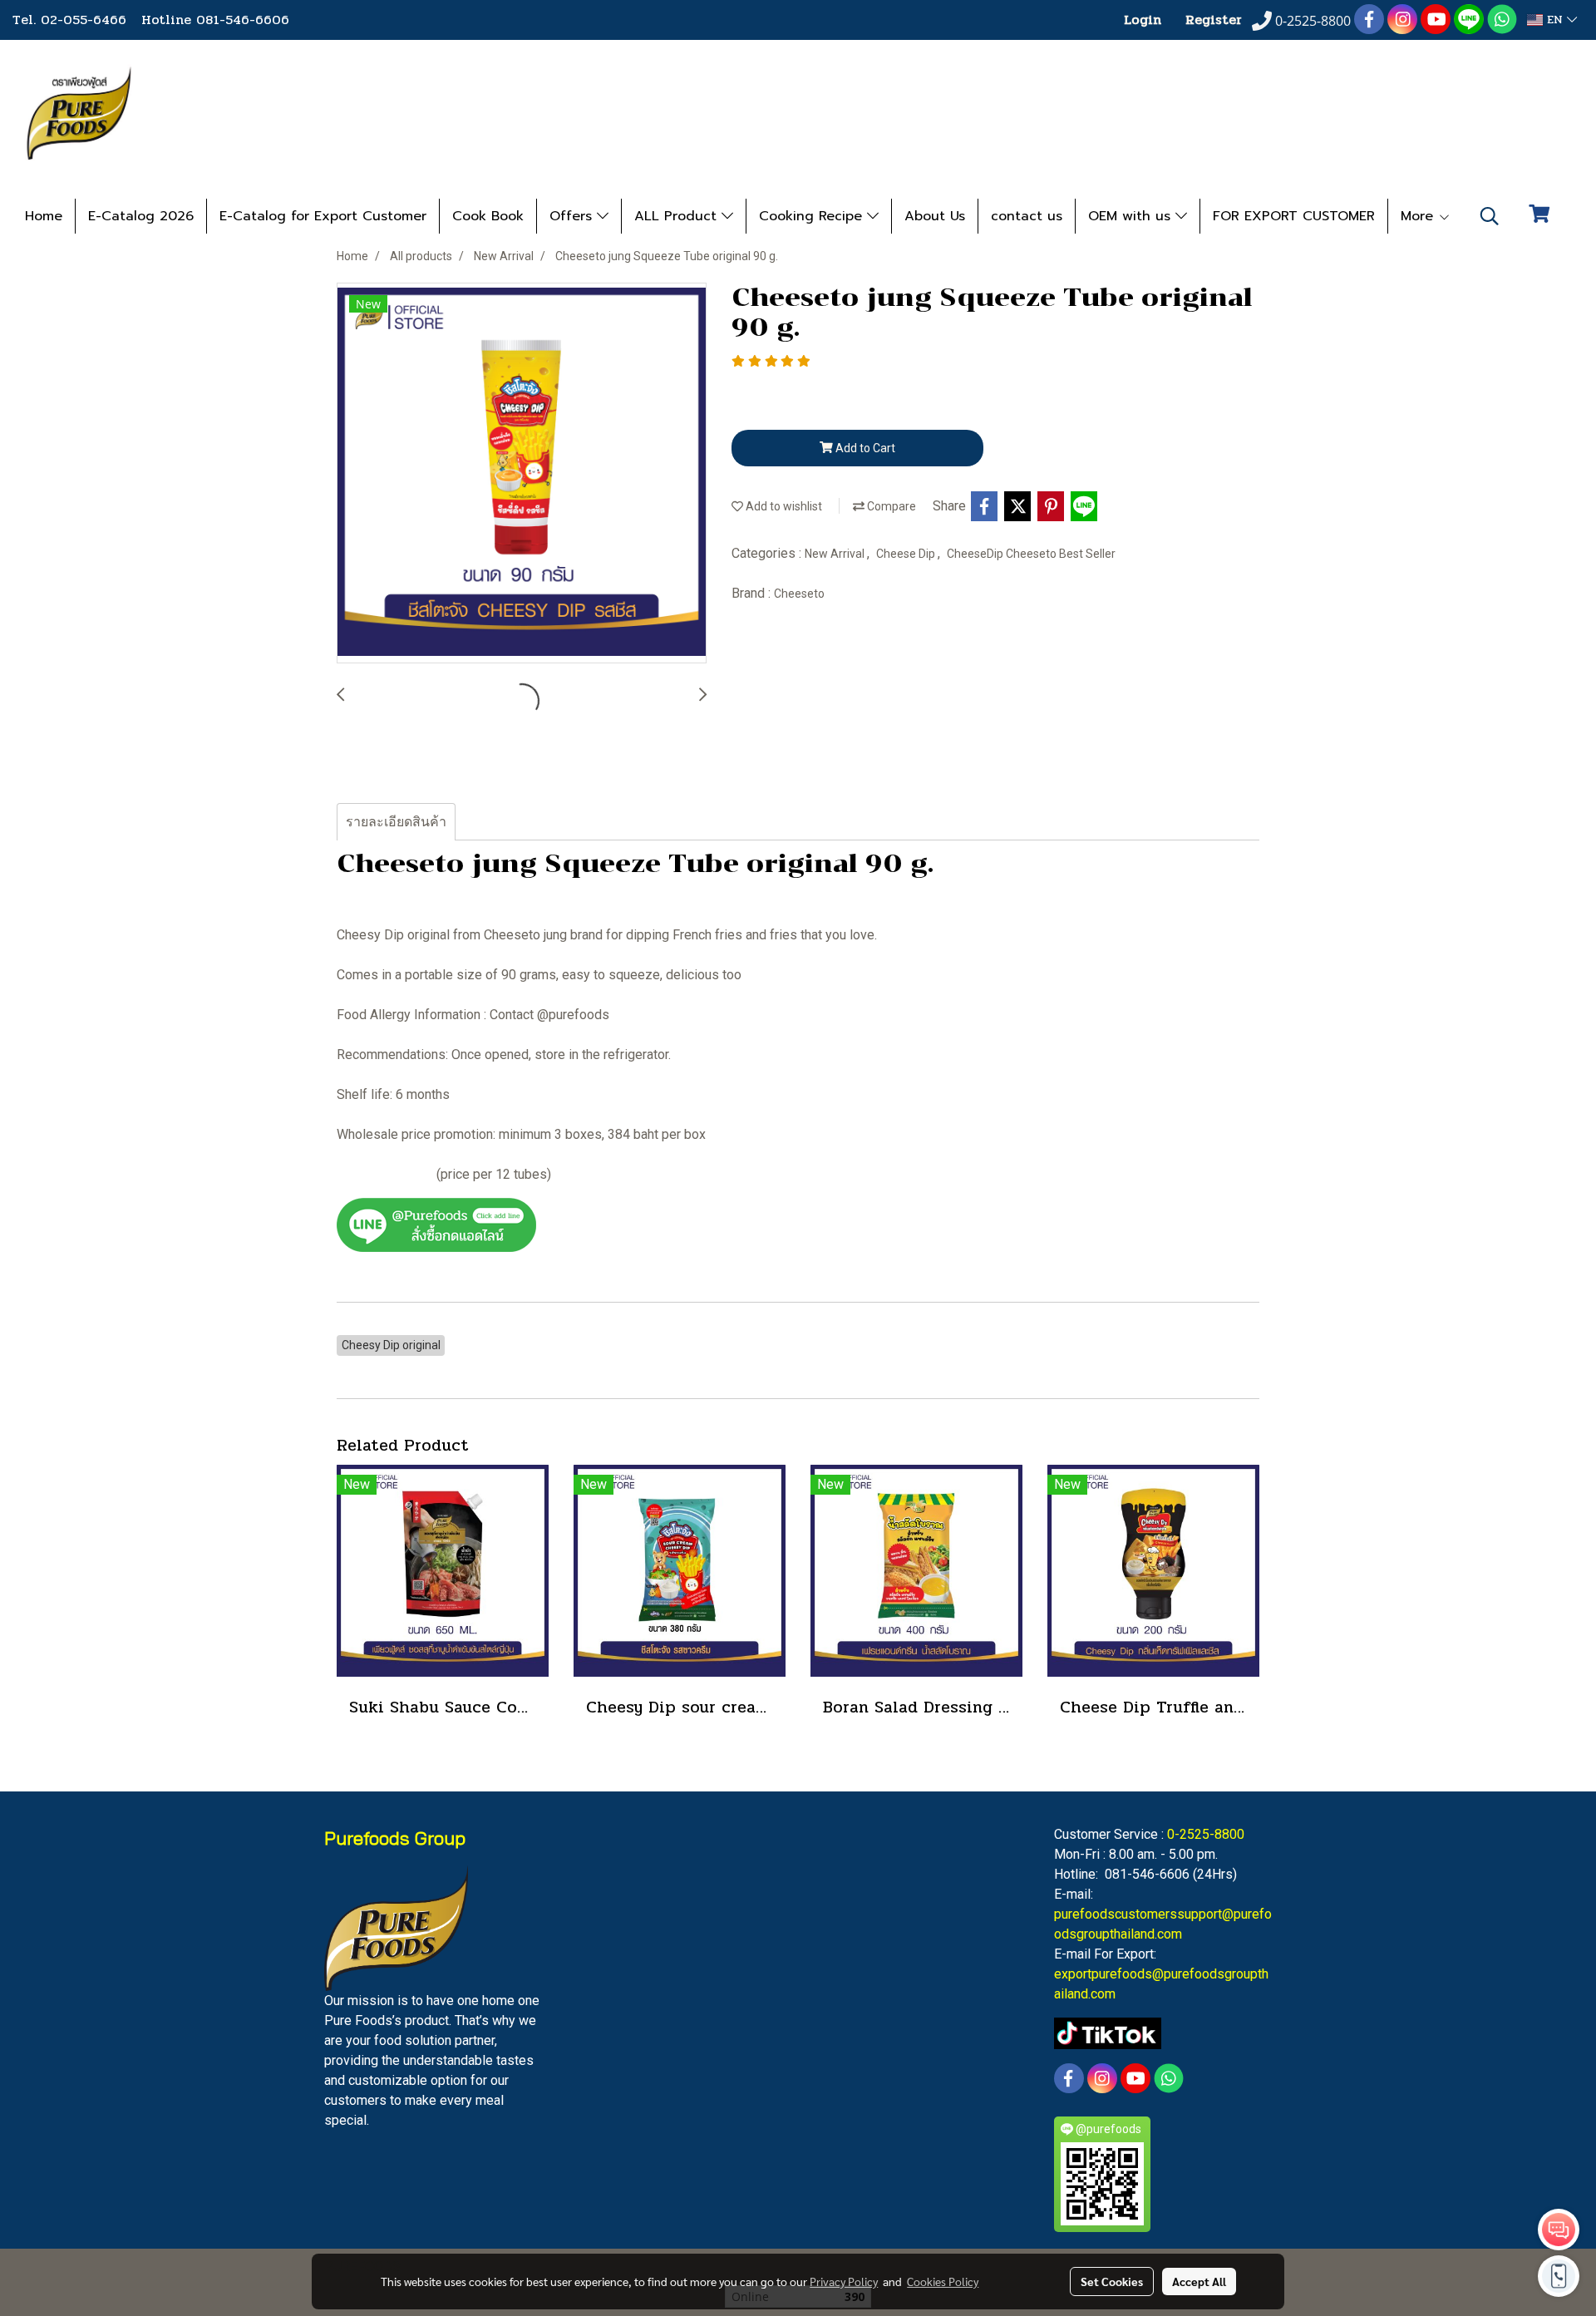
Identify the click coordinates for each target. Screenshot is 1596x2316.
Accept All (1199, 2281)
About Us (935, 216)
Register (1214, 20)
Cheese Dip (907, 554)
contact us (1027, 216)
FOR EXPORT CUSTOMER (1294, 216)
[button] (1490, 216)
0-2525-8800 (1206, 1834)
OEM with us (1132, 216)
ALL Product (678, 216)
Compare (890, 506)
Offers (573, 216)
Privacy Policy (844, 2281)
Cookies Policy (943, 2281)
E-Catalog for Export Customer (323, 216)
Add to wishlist (783, 506)
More (1419, 216)
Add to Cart (864, 448)
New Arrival (836, 554)
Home (44, 216)
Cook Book (488, 216)
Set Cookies (1112, 2281)
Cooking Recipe (813, 216)
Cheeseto (799, 594)
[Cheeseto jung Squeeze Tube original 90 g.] (522, 474)
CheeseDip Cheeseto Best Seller (1031, 554)
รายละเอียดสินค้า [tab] (396, 822)
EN (1555, 20)
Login (1143, 20)
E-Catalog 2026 (141, 216)
